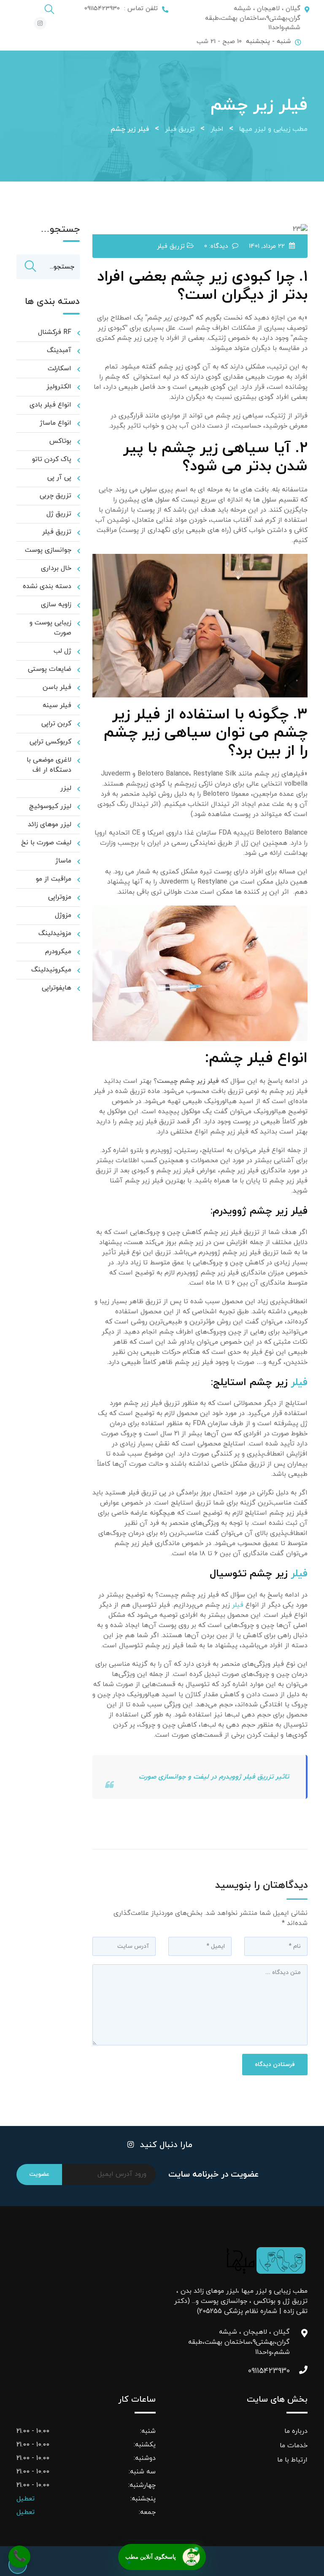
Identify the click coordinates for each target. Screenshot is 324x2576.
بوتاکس (60, 441)
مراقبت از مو (54, 879)
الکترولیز (59, 387)
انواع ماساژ (55, 423)
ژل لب (62, 651)
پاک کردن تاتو (52, 459)
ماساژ (63, 861)
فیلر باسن (57, 687)
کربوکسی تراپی (50, 742)
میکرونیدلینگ (51, 970)
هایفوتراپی (57, 988)
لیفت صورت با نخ (46, 843)
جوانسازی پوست (48, 550)
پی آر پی (59, 477)
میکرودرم (58, 952)
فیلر (299, 1383)
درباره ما (296, 2431)
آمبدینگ (59, 350)
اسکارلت (59, 369)
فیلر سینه (57, 705)
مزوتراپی (60, 897)
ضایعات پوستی (50, 669)
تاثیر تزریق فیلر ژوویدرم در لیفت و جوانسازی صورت (214, 1777)
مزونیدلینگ (55, 933)
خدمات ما (294, 2446)
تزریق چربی (55, 496)
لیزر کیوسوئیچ (50, 806)
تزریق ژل (59, 514)
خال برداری (56, 568)
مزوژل (63, 915)
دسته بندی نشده (47, 586)
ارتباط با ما (292, 2460)
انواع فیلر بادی (50, 405)
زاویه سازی (56, 605)
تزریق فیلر (171, 246)
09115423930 (281, 2371)
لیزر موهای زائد (50, 824)
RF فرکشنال (55, 332)
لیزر (66, 788)
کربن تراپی (56, 724)
